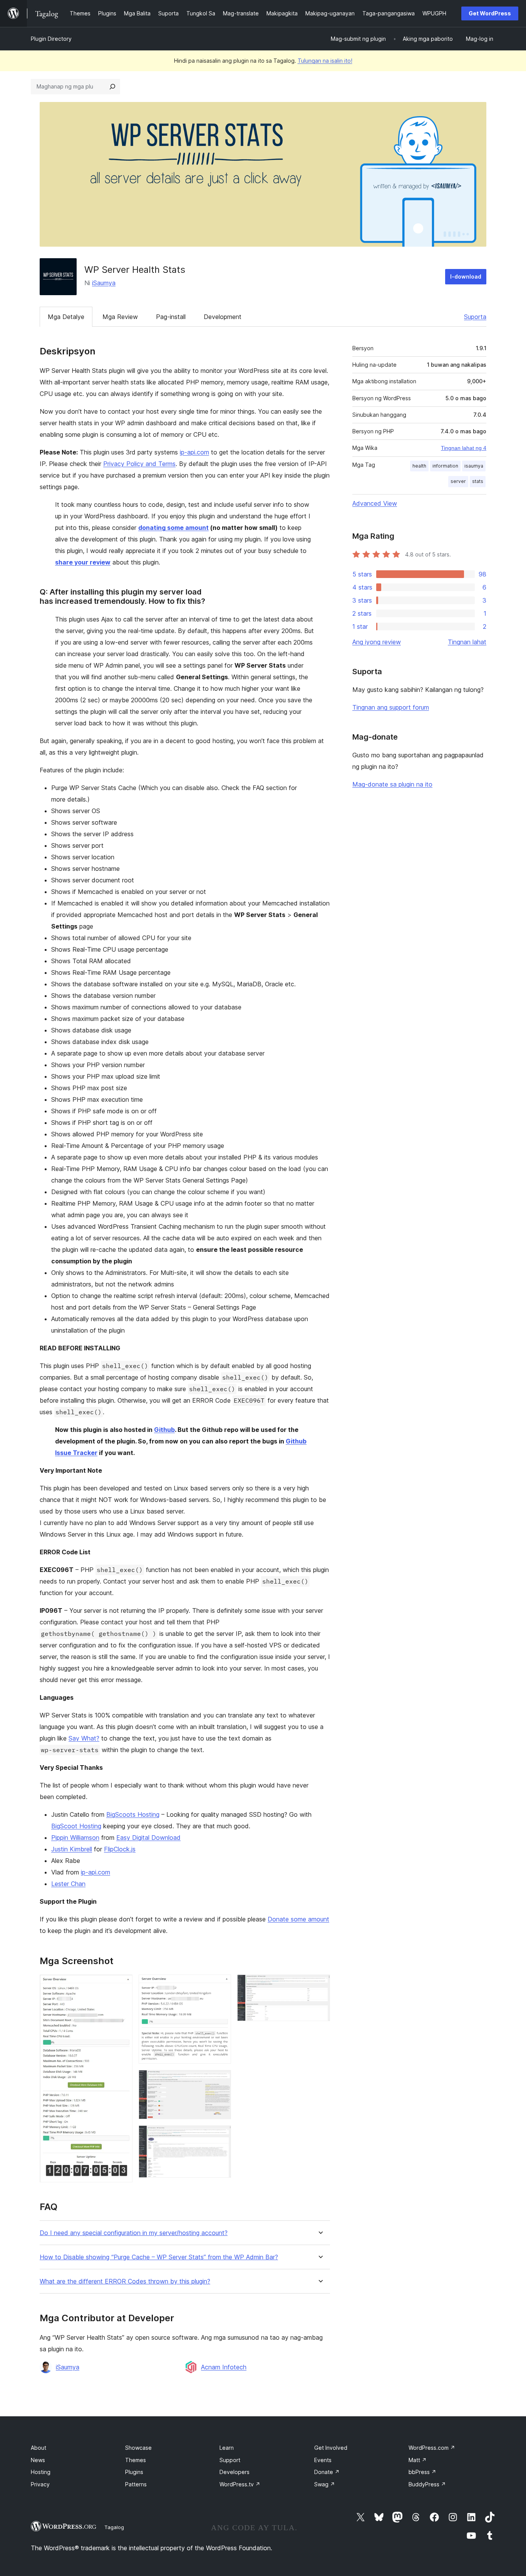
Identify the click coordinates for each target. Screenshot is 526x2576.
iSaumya (104, 283)
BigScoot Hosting (76, 1826)
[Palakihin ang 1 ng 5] (122, 1985)
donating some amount (173, 528)
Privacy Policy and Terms (139, 464)
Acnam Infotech (224, 2367)
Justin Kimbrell (72, 1849)
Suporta (475, 317)
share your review (83, 562)
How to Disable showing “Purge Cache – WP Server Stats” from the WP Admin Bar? (159, 2257)
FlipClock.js (120, 1849)
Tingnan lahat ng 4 (464, 448)
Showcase (138, 2448)
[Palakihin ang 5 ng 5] (320, 1985)
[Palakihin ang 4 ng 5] (221, 2136)
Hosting (41, 2472)
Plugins (134, 2472)
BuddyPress (427, 2484)
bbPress (422, 2472)
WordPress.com (432, 2448)
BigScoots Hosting (133, 1814)
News (38, 2460)
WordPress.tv (240, 2484)
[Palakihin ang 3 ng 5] (221, 2080)
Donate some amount (298, 1919)
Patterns (136, 2484)
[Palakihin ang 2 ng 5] (221, 1985)
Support (230, 2460)
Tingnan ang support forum (391, 707)
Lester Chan (68, 1884)
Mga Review (120, 317)
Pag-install (171, 317)
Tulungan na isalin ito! (325, 61)
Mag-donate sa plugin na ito (392, 784)
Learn (227, 2448)
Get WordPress (490, 13)
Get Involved (331, 2448)
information (445, 466)
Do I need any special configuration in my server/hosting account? (134, 2233)
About (39, 2448)
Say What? (84, 1738)
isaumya (474, 466)
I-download (466, 276)
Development (223, 317)
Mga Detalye (66, 317)
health (419, 466)
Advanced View (375, 503)
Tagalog (114, 2527)
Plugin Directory (51, 39)
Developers (235, 2472)
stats (478, 481)
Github (164, 1430)
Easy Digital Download (148, 1838)
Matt (418, 2460)
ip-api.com (194, 452)
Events (323, 2460)
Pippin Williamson (75, 1838)
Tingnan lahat (467, 642)
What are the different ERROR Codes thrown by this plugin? (125, 2281)
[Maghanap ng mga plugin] (112, 87)
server (458, 481)
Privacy (40, 2484)
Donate (327, 2472)
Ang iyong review (377, 642)
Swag (325, 2484)
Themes (136, 2460)
